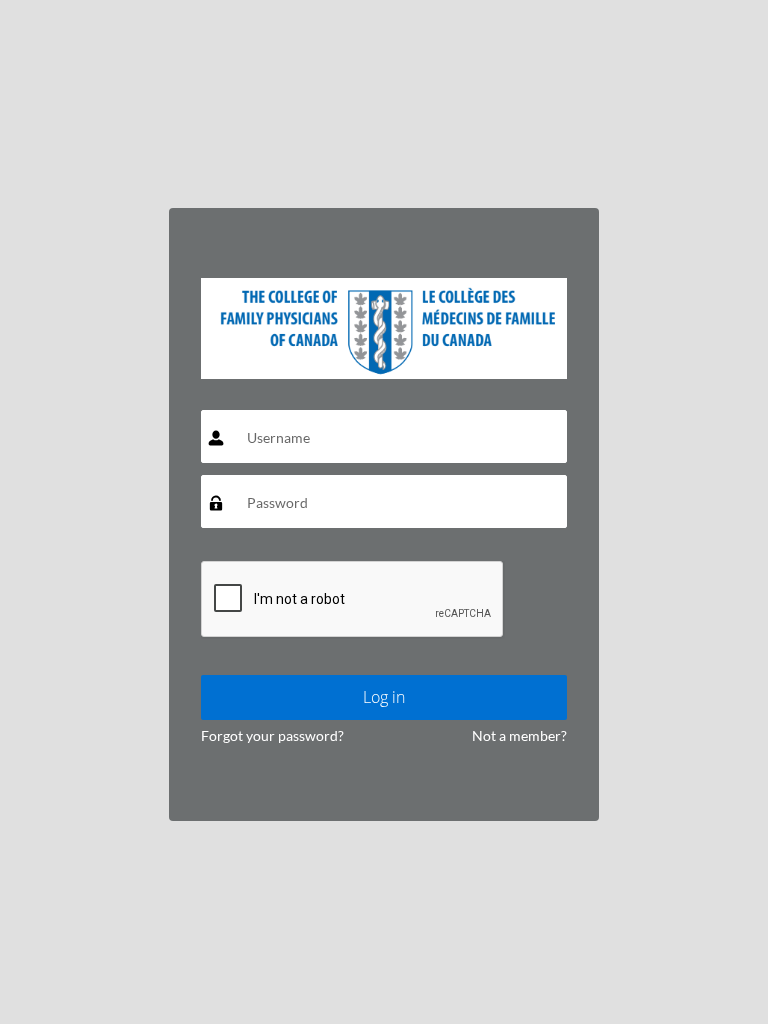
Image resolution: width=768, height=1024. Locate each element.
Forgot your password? (272, 735)
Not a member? (519, 735)
